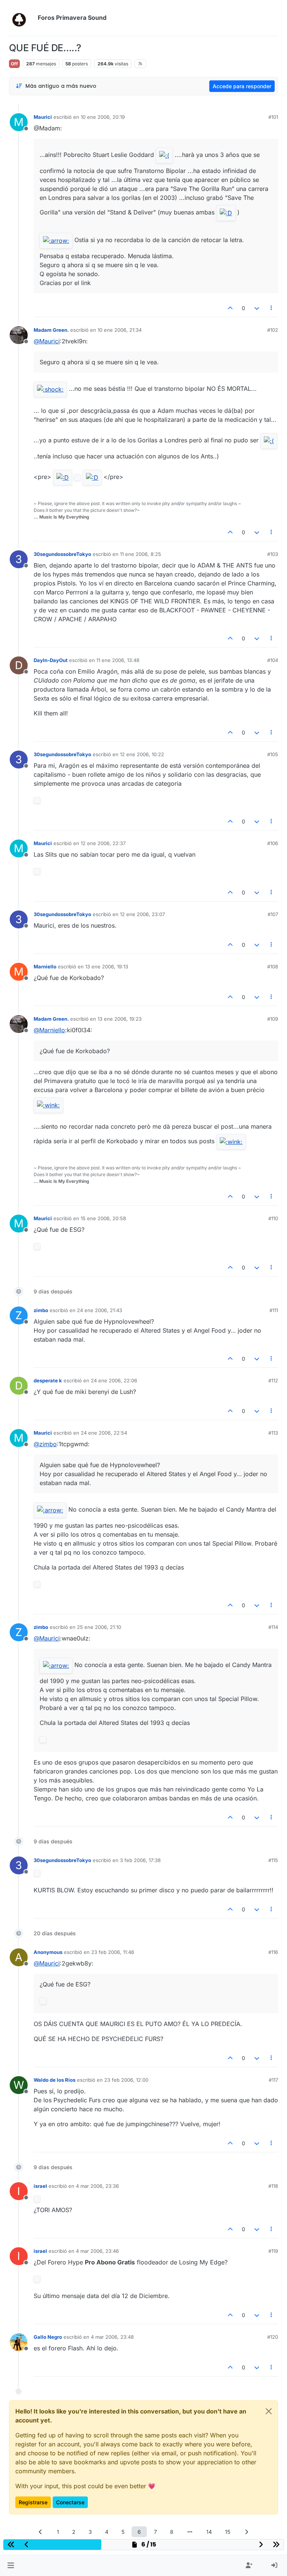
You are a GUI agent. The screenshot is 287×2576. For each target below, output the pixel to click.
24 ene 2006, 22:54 (104, 1433)
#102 (273, 330)
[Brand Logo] (22, 18)
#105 (273, 754)
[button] (11, 2566)
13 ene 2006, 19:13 (107, 967)
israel (40, 2186)
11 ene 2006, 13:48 (118, 660)
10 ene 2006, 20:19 (103, 117)
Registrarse (33, 2502)
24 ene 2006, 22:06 (114, 1380)
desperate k (48, 1380)
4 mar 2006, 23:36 (97, 2186)
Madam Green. (51, 330)
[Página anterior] (41, 2532)
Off (14, 64)
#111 (274, 1310)
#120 (273, 2337)
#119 (273, 2251)
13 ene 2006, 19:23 (120, 1019)
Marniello (45, 967)
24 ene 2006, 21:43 (100, 1310)
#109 (273, 1019)
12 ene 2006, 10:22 (142, 754)
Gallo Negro (48, 2337)
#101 (273, 117)
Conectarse (70, 2502)
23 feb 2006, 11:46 (113, 1952)
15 (228, 2532)
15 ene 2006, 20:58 (103, 1218)
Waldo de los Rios (55, 2080)
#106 (273, 843)
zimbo (41, 1310)
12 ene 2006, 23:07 (142, 914)
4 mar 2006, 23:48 (112, 2337)
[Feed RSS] (140, 64)
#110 (273, 1218)
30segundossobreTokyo (62, 554)
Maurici (43, 117)
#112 (273, 1380)
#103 (273, 554)
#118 (273, 2186)
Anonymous (48, 1952)
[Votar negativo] (257, 308)
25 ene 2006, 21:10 (99, 1627)
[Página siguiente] (247, 2532)
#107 (273, 914)
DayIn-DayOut (51, 660)
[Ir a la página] (190, 2532)
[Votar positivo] (231, 308)
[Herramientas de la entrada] (272, 308)
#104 (273, 660)
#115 (273, 1860)
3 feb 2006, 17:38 (140, 1860)
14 (209, 2532)
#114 (273, 1627)
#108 (273, 967)
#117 (273, 2080)
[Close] (269, 2411)
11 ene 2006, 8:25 (141, 554)
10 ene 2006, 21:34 (120, 330)
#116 (273, 1952)
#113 (273, 1433)
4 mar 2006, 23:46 (97, 2251)
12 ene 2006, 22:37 (103, 843)
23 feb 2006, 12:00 (126, 2080)
